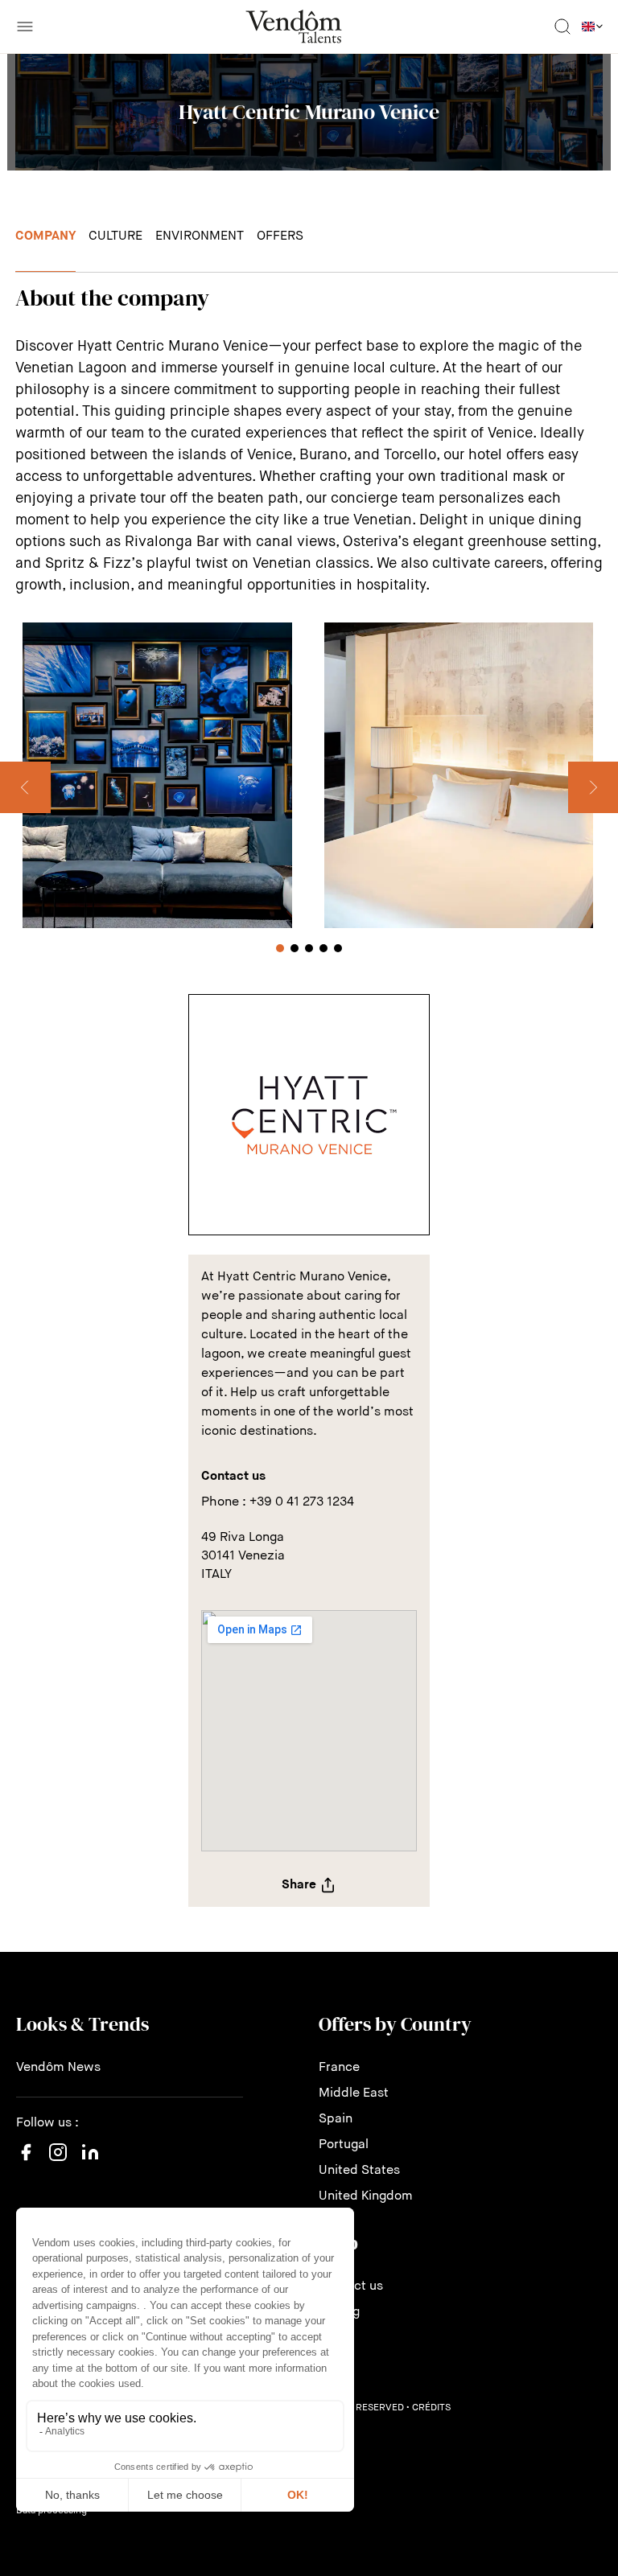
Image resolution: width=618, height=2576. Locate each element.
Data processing (51, 2511)
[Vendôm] (294, 27)
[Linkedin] (90, 2162)
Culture (115, 236)
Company (45, 236)
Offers (280, 236)
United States (359, 2171)
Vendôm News (58, 2068)
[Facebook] (26, 2162)
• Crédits (428, 2408)
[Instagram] (58, 2168)
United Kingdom (366, 2196)
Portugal (344, 2145)
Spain (336, 2119)
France (339, 2068)
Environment (200, 236)
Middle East (354, 2093)
